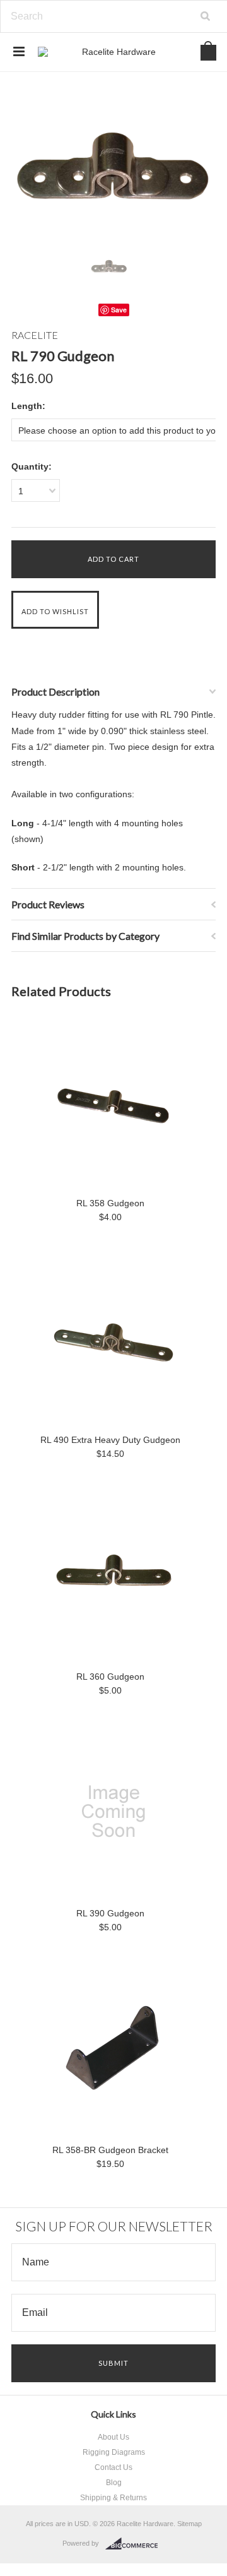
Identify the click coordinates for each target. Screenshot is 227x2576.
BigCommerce (135, 2544)
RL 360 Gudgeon (110, 1677)
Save (119, 310)
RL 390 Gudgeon (110, 1913)
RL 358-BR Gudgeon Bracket (110, 2150)
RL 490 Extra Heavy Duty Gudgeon (110, 1440)
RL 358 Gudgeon (110, 1203)
